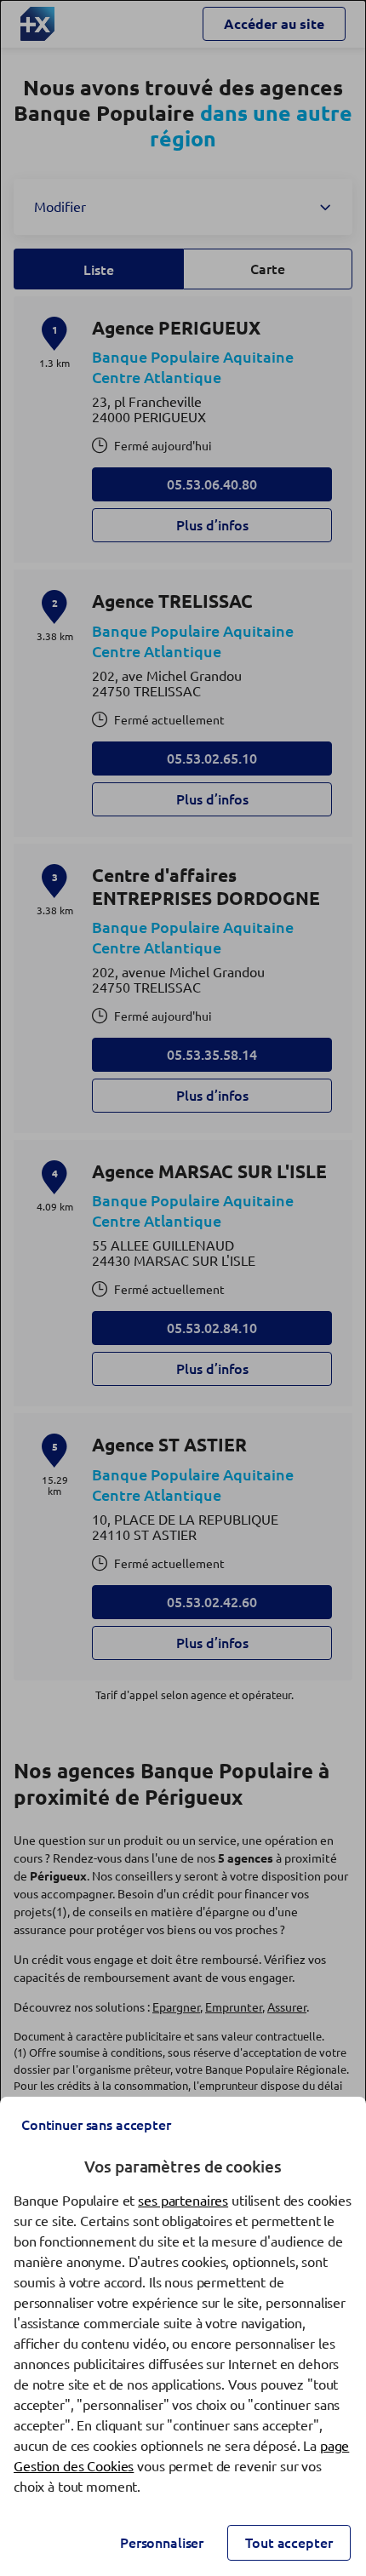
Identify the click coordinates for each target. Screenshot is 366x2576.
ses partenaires (183, 2201)
